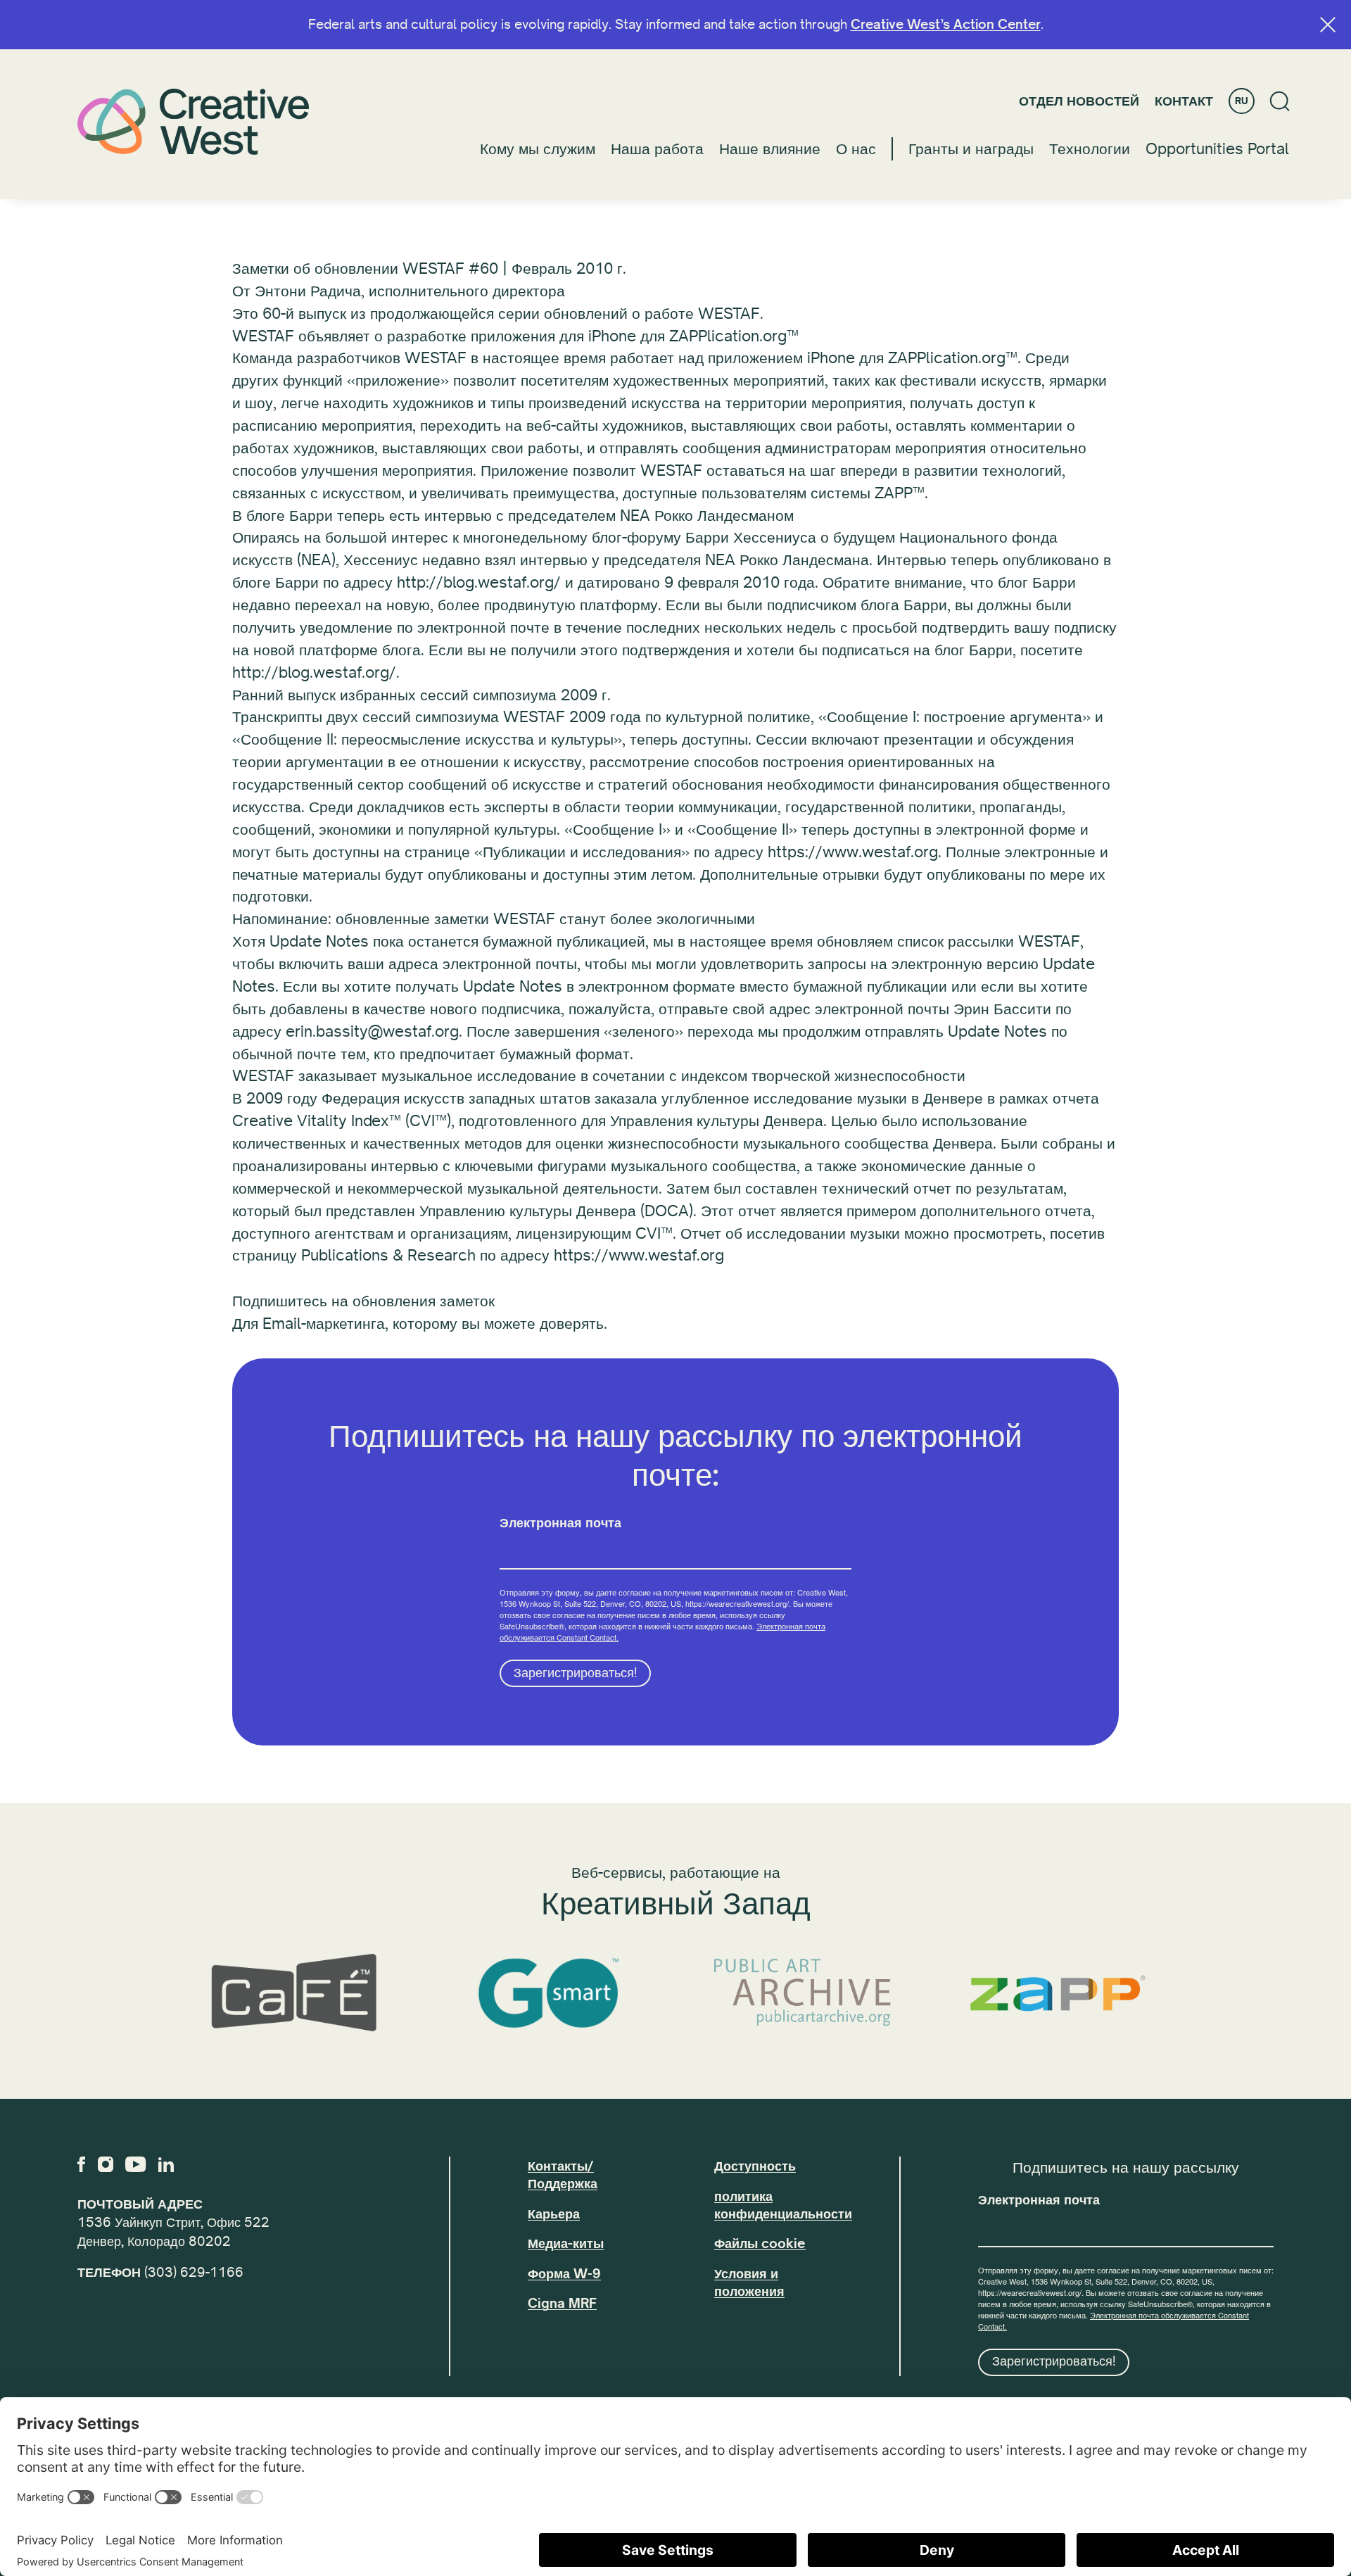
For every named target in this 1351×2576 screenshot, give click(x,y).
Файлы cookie (760, 2244)
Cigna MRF (562, 2304)
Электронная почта (560, 1524)
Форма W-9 (564, 2274)
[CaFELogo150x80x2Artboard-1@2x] (293, 1993)
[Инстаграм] (106, 2164)
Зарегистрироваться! (576, 1673)
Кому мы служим (538, 149)
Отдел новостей (1079, 101)
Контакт (1184, 101)
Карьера (554, 2214)
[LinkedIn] (166, 2164)
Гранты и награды (971, 149)
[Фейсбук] (81, 2164)
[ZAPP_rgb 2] (1058, 1993)
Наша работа (657, 149)
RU (1242, 101)
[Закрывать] (1328, 25)
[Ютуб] (135, 2164)
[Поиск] (1280, 101)
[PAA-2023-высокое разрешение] (803, 1993)
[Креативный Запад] (194, 121)
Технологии (1090, 149)
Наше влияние (770, 149)
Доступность (755, 2166)
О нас (856, 149)
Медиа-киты (566, 2244)
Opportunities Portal (1217, 149)
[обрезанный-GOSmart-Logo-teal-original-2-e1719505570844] (548, 1993)
